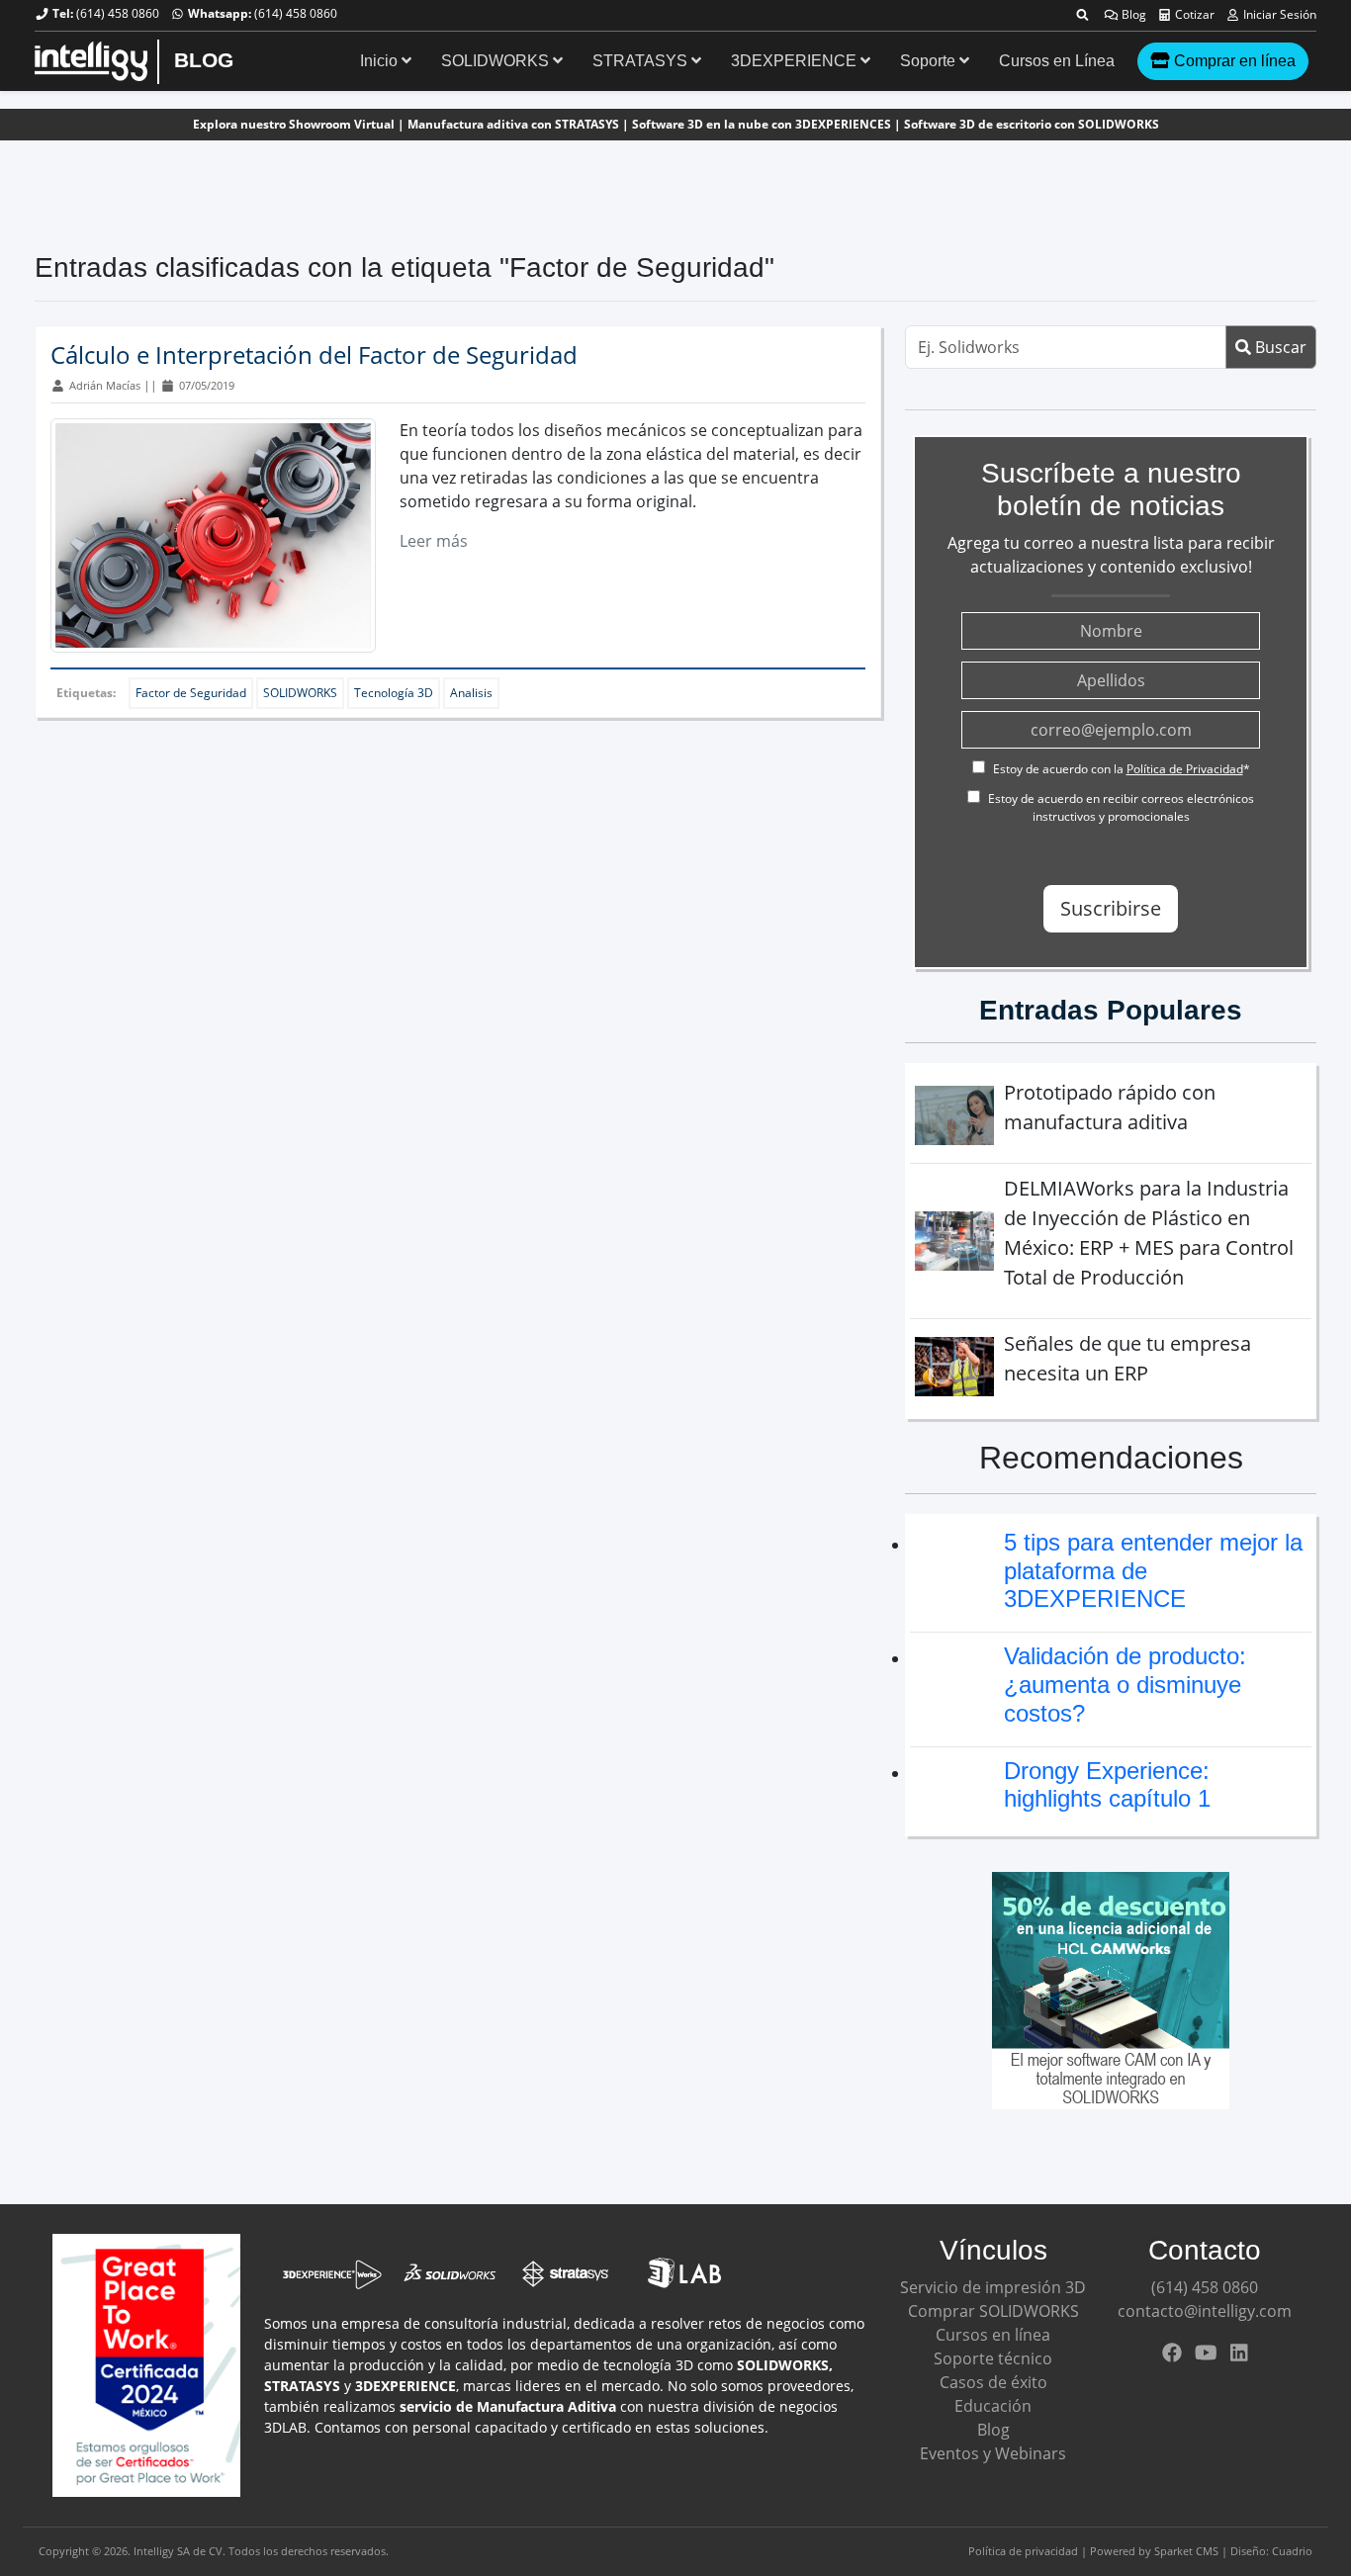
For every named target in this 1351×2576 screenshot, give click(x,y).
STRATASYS (642, 61)
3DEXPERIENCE (796, 61)
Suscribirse (1111, 908)
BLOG (204, 60)
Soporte (930, 61)
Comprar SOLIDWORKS (993, 2311)
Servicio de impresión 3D (993, 2287)
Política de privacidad (1023, 2551)
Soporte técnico (993, 2358)
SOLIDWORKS (497, 61)
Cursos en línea (993, 2335)
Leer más (434, 541)
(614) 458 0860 (118, 13)
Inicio (381, 61)
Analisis (471, 693)
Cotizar (1193, 14)
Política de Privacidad (1185, 769)
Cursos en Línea (1057, 61)
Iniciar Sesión (1278, 14)
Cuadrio (1292, 2551)
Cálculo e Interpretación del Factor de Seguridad (314, 355)
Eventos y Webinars (993, 2453)
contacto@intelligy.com (1205, 2311)
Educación (993, 2406)
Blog (1132, 14)
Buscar (1279, 347)
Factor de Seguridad (191, 693)
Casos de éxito (993, 2382)
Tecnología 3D (394, 693)
